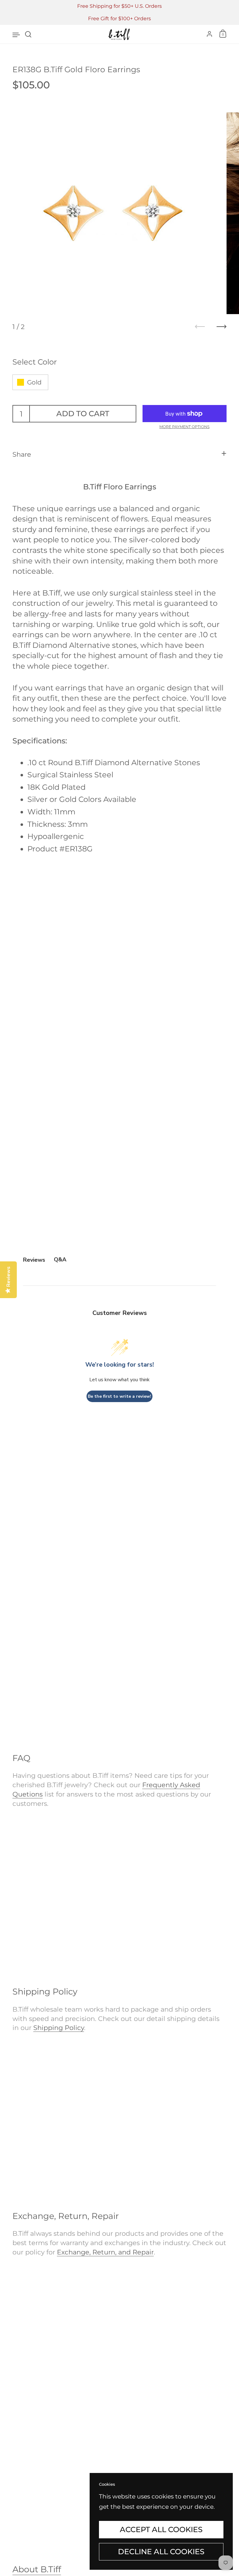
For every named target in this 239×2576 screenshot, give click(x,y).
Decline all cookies (161, 2552)
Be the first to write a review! (119, 1396)
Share (22, 454)
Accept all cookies (161, 2529)
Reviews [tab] (34, 1260)
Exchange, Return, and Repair (105, 2252)
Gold (34, 382)
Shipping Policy (59, 2027)
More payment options (184, 427)
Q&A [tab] (60, 1260)
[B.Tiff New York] (119, 34)
